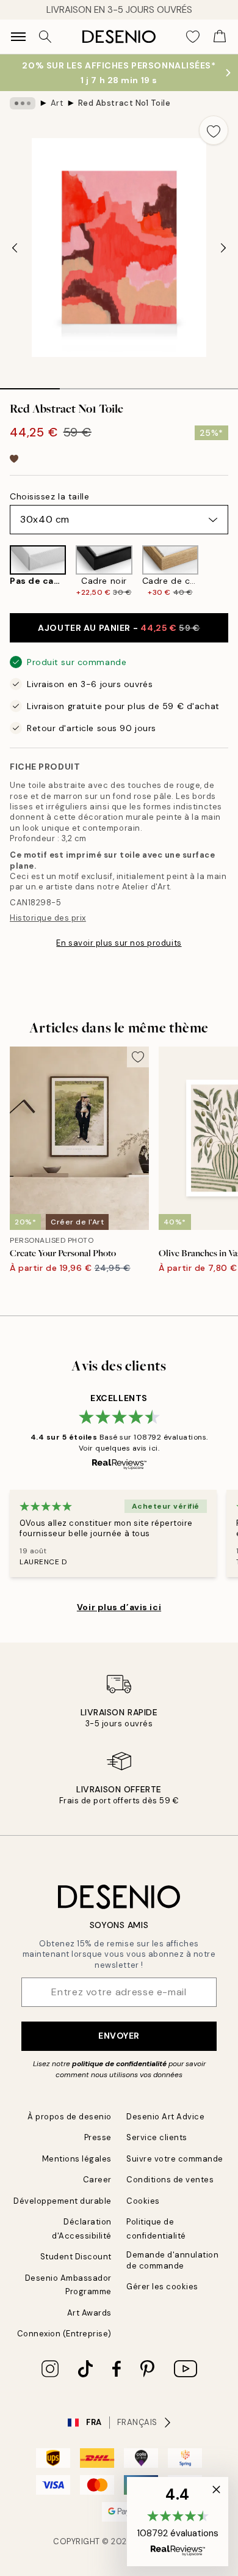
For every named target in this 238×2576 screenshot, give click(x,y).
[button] (178, 2522)
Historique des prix (48, 918)
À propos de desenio (70, 2117)
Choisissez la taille (49, 496)
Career (97, 2180)
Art (57, 103)
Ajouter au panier (119, 628)
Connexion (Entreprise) (64, 2334)
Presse (98, 2137)
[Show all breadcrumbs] (23, 103)
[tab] (30, 385)
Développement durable (63, 2201)
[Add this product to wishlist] (214, 130)
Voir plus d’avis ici (119, 1607)
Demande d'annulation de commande (172, 2260)
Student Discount (76, 2257)
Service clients (157, 2137)
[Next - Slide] (223, 248)
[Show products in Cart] (220, 37)
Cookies (143, 2201)
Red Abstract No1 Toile (124, 103)
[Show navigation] (18, 37)
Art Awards (89, 2313)
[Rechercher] (45, 37)
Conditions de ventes (170, 2180)
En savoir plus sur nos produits (119, 943)
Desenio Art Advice (165, 2117)
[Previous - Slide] (15, 248)
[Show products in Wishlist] (193, 37)
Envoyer (119, 2036)
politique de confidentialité (119, 2064)
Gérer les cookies (162, 2287)
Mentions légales (77, 2159)
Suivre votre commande (175, 2159)
